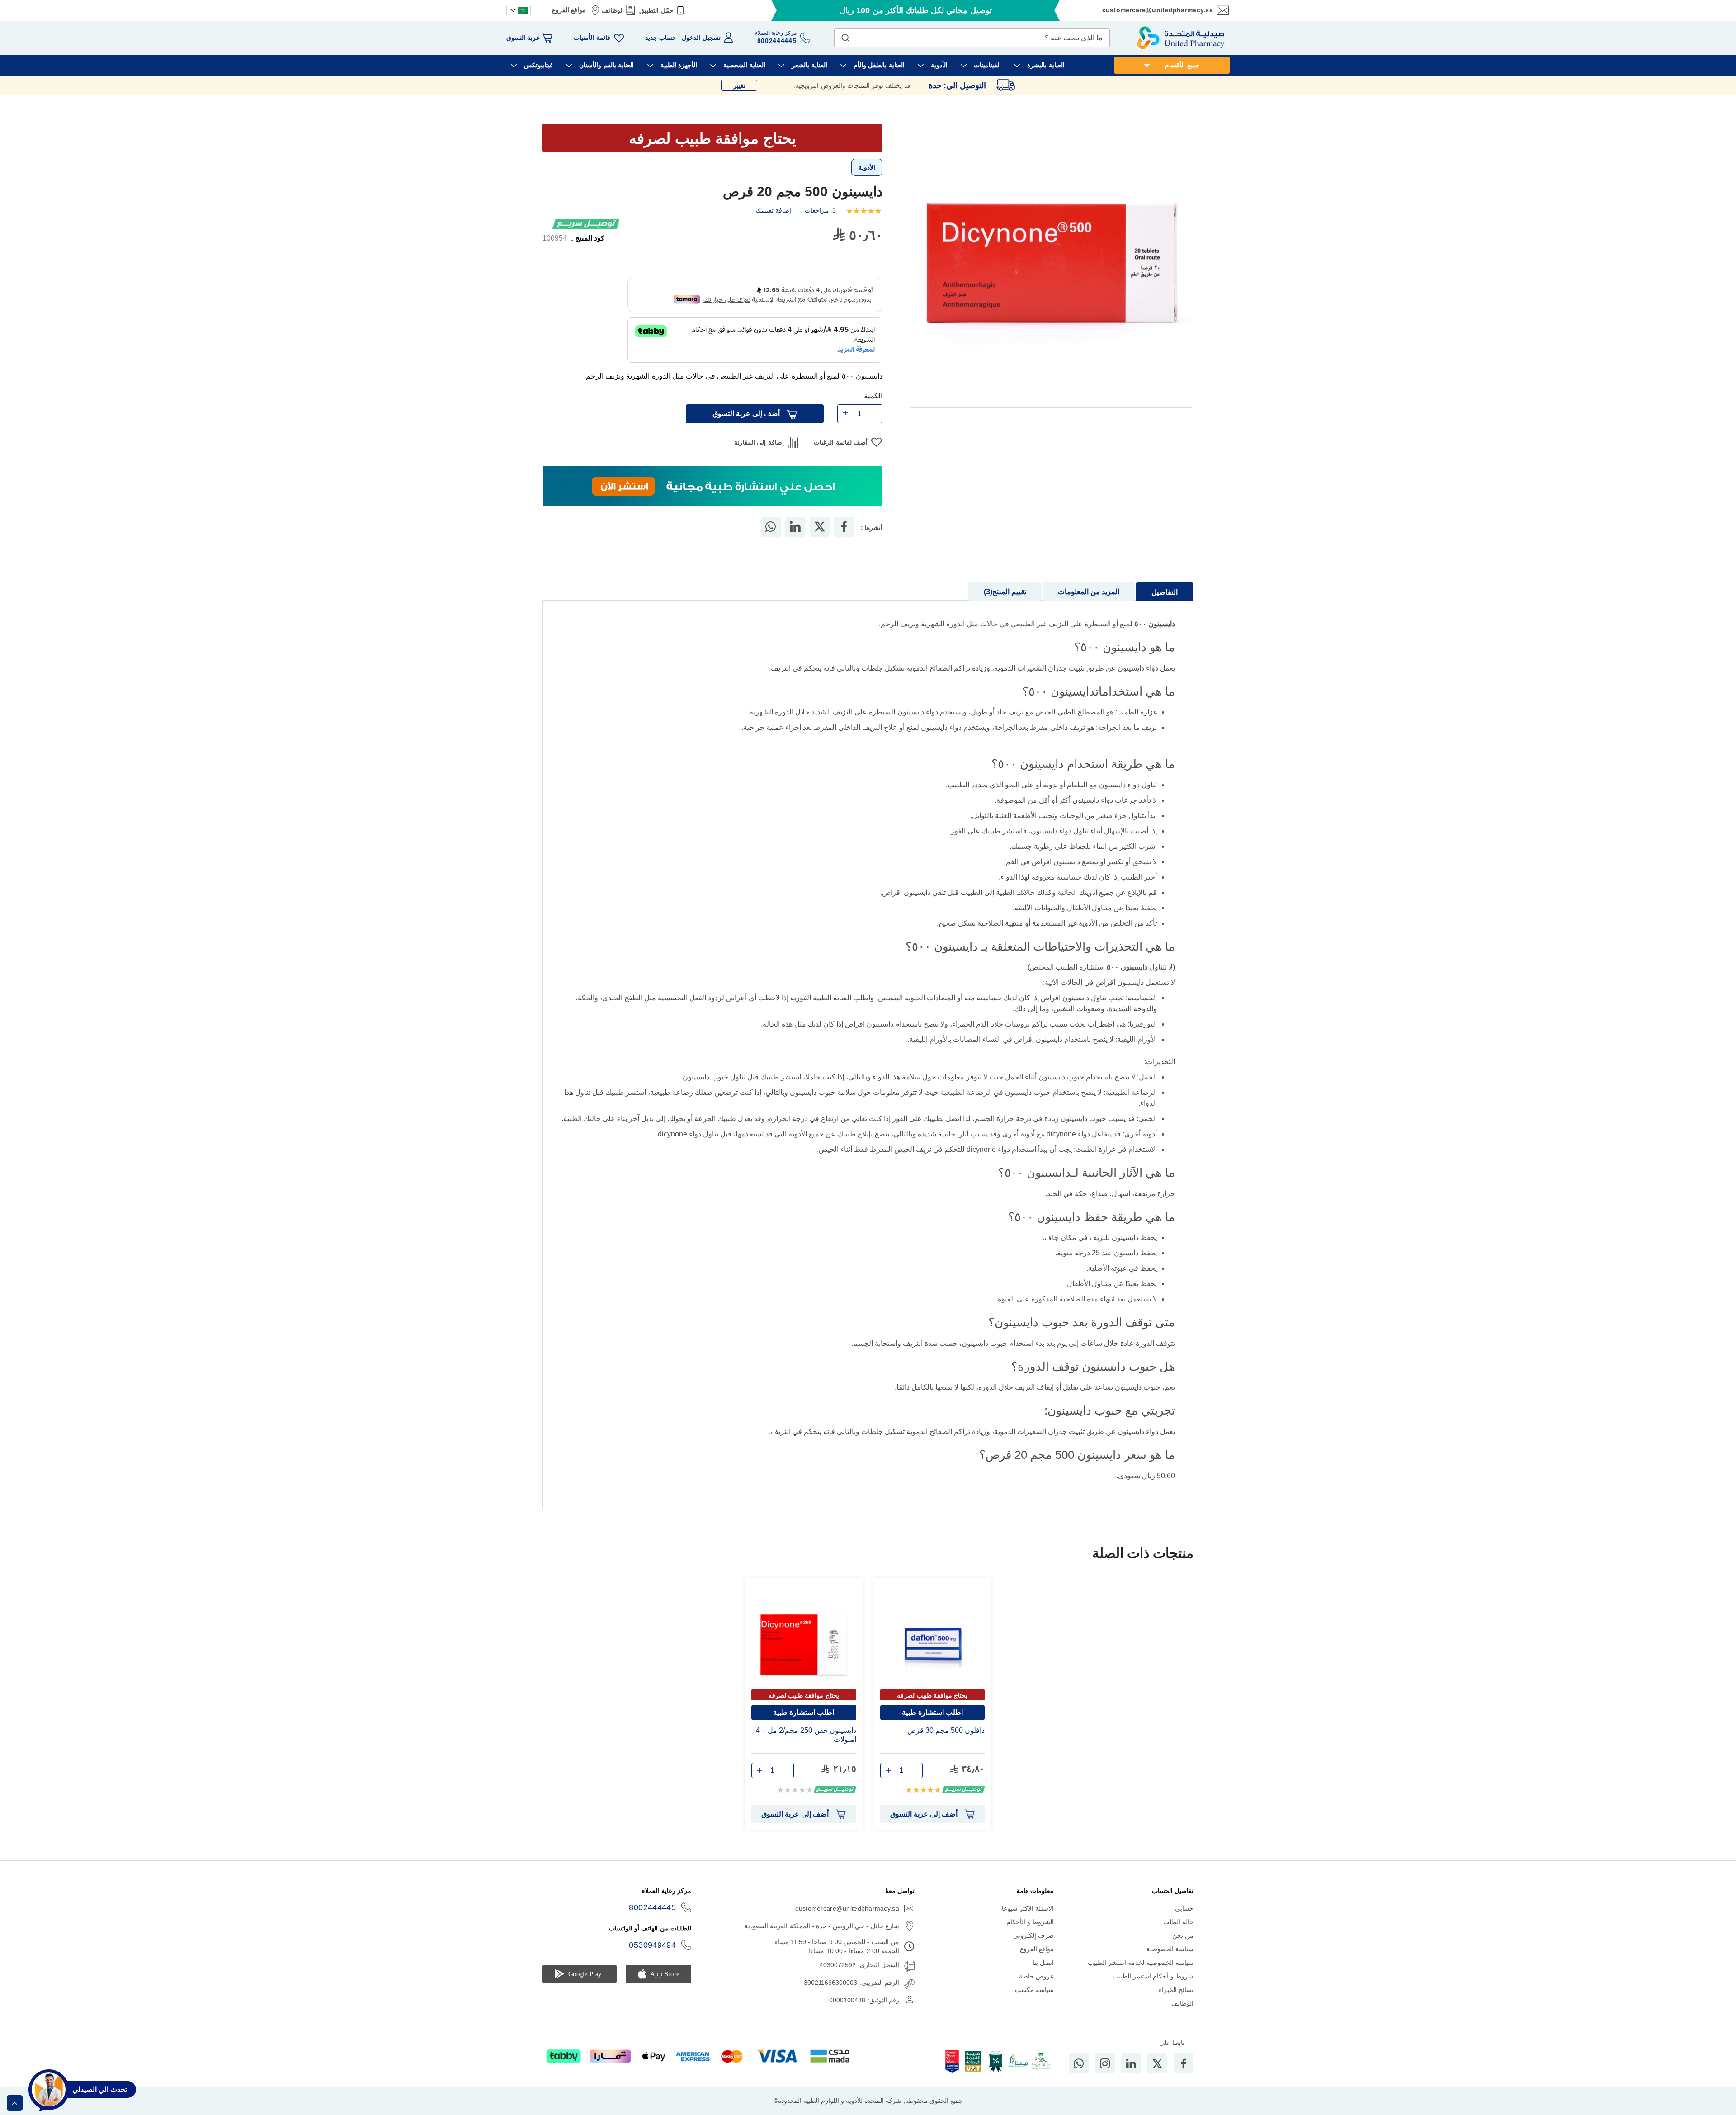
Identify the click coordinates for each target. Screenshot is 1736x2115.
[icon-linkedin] (1131, 2063)
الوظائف (613, 10)
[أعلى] (15, 2103)
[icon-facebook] (1184, 2063)
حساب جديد (661, 38)
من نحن (1183, 1935)
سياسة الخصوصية (1170, 1949)
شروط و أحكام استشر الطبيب (1153, 1976)
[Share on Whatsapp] (771, 527)
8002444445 (652, 1907)
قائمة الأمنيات (592, 38)
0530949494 (652, 1945)
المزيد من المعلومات (1089, 592)
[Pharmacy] (713, 487)
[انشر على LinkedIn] (795, 527)
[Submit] (845, 36)
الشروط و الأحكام (1030, 1922)
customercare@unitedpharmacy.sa (1158, 10)
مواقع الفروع (569, 10)
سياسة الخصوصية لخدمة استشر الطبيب (1141, 1963)
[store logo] (1181, 38)
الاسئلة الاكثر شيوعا (1028, 1908)
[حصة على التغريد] (820, 527)
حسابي (1184, 1908)
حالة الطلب (1178, 1922)
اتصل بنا (1043, 1963)
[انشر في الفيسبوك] (844, 527)
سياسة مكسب (1034, 1990)
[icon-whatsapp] (1079, 2063)
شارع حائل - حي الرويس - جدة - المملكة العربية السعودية (822, 1926)
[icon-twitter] (1157, 2063)
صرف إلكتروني (1033, 1935)
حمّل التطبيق (656, 10)
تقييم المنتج (1006, 592)
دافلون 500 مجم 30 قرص (946, 1730)
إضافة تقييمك (774, 210)
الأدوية (867, 167)
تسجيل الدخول (701, 38)
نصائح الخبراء (1176, 1990)
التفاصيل (1165, 592)
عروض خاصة (1036, 1976)
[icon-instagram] (1105, 2063)
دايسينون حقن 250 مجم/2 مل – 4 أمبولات (806, 1735)
